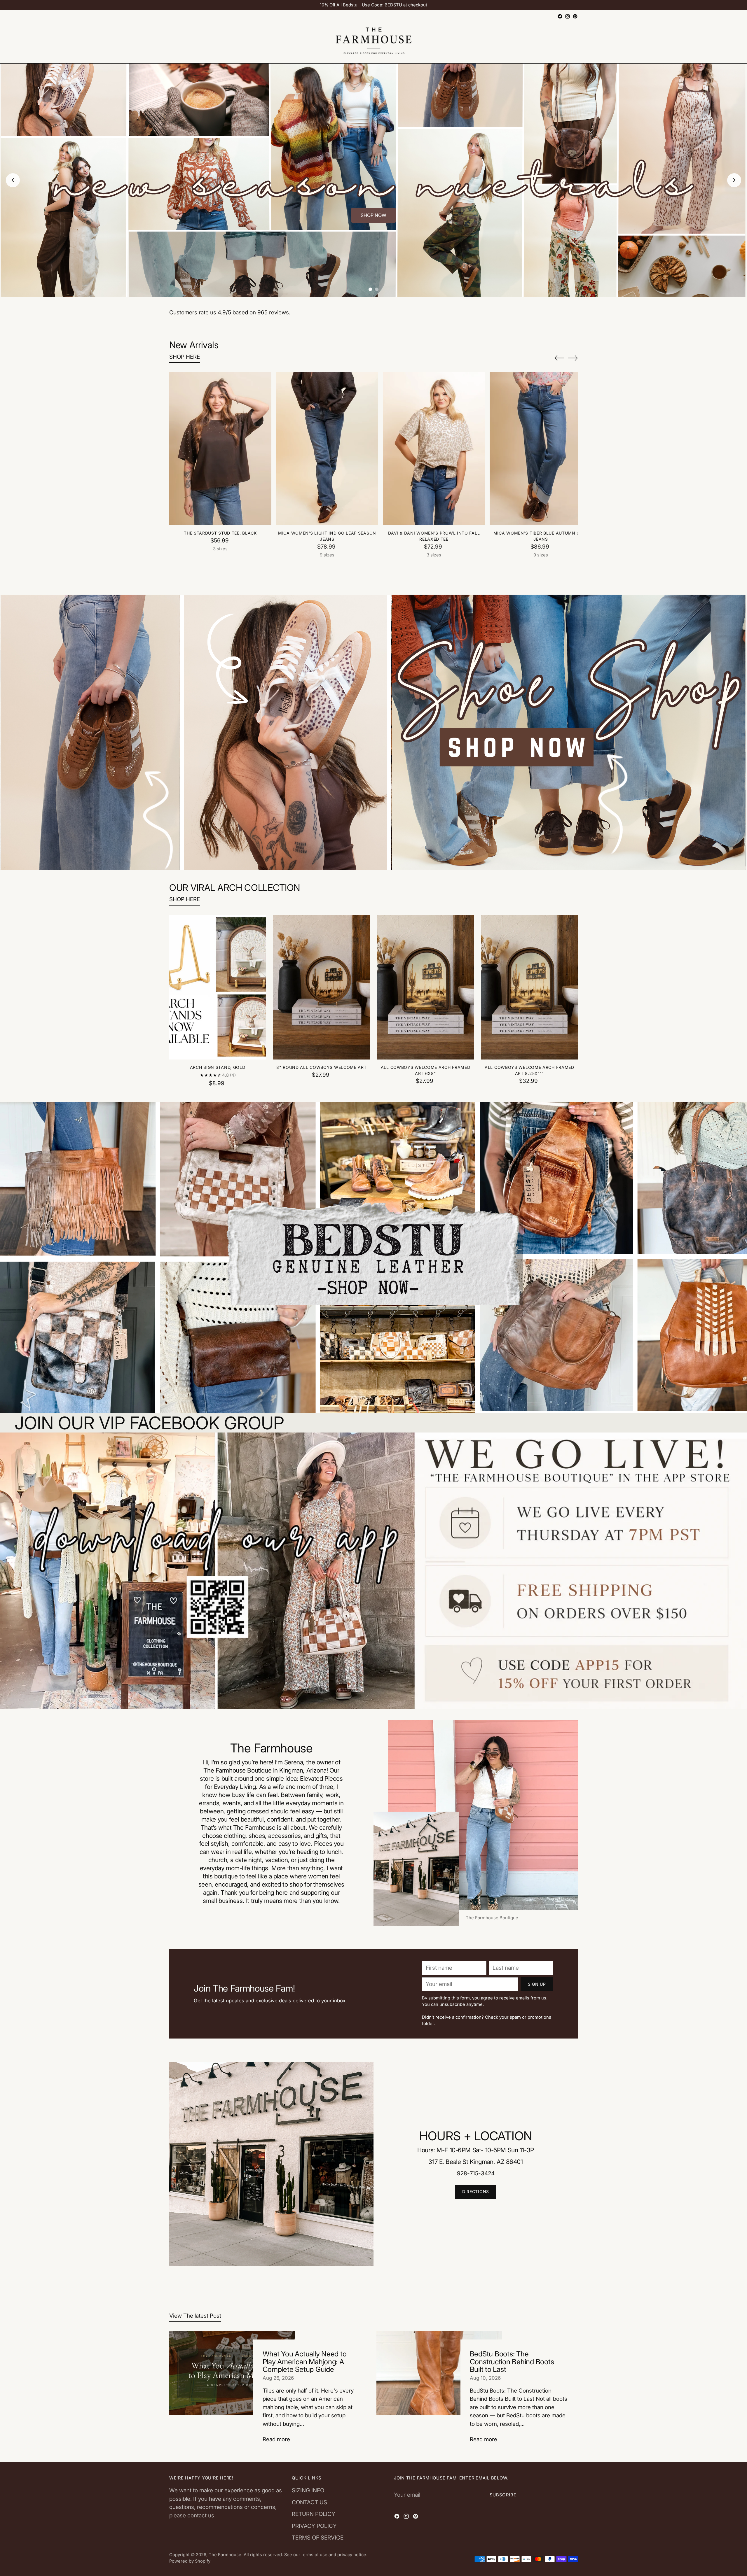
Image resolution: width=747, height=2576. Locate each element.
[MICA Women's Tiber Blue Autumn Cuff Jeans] (541, 449)
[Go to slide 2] (377, 289)
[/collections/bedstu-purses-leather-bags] (374, 1258)
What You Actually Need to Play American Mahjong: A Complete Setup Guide (305, 2362)
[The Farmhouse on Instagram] (568, 16)
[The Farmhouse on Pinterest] (575, 16)
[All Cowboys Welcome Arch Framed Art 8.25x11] (529, 987)
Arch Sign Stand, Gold (218, 1067)
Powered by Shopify (190, 2561)
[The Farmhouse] (373, 42)
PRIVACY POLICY (314, 2526)
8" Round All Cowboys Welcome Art (321, 1067)
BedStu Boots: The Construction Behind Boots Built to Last (512, 2362)
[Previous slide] (13, 180)
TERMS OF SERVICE (318, 2538)
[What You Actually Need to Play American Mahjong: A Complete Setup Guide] (232, 2391)
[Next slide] (734, 180)
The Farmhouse (225, 2555)
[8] (321, 987)
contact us (201, 2515)
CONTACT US (309, 2502)
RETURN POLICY (314, 2514)
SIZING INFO (308, 2490)
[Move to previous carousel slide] (559, 358)
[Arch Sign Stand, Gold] (218, 987)
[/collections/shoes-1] (374, 733)
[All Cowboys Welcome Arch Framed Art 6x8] (426, 987)
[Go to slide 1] (370, 289)
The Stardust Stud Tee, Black (220, 533)
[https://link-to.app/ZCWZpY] (374, 1571)
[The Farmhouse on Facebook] (560, 16)
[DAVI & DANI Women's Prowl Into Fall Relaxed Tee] (434, 449)
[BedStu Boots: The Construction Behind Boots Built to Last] (439, 2391)
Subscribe (503, 2495)
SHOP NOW (373, 215)
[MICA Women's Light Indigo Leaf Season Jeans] (327, 449)
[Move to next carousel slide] (573, 358)
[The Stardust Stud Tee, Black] (220, 449)
